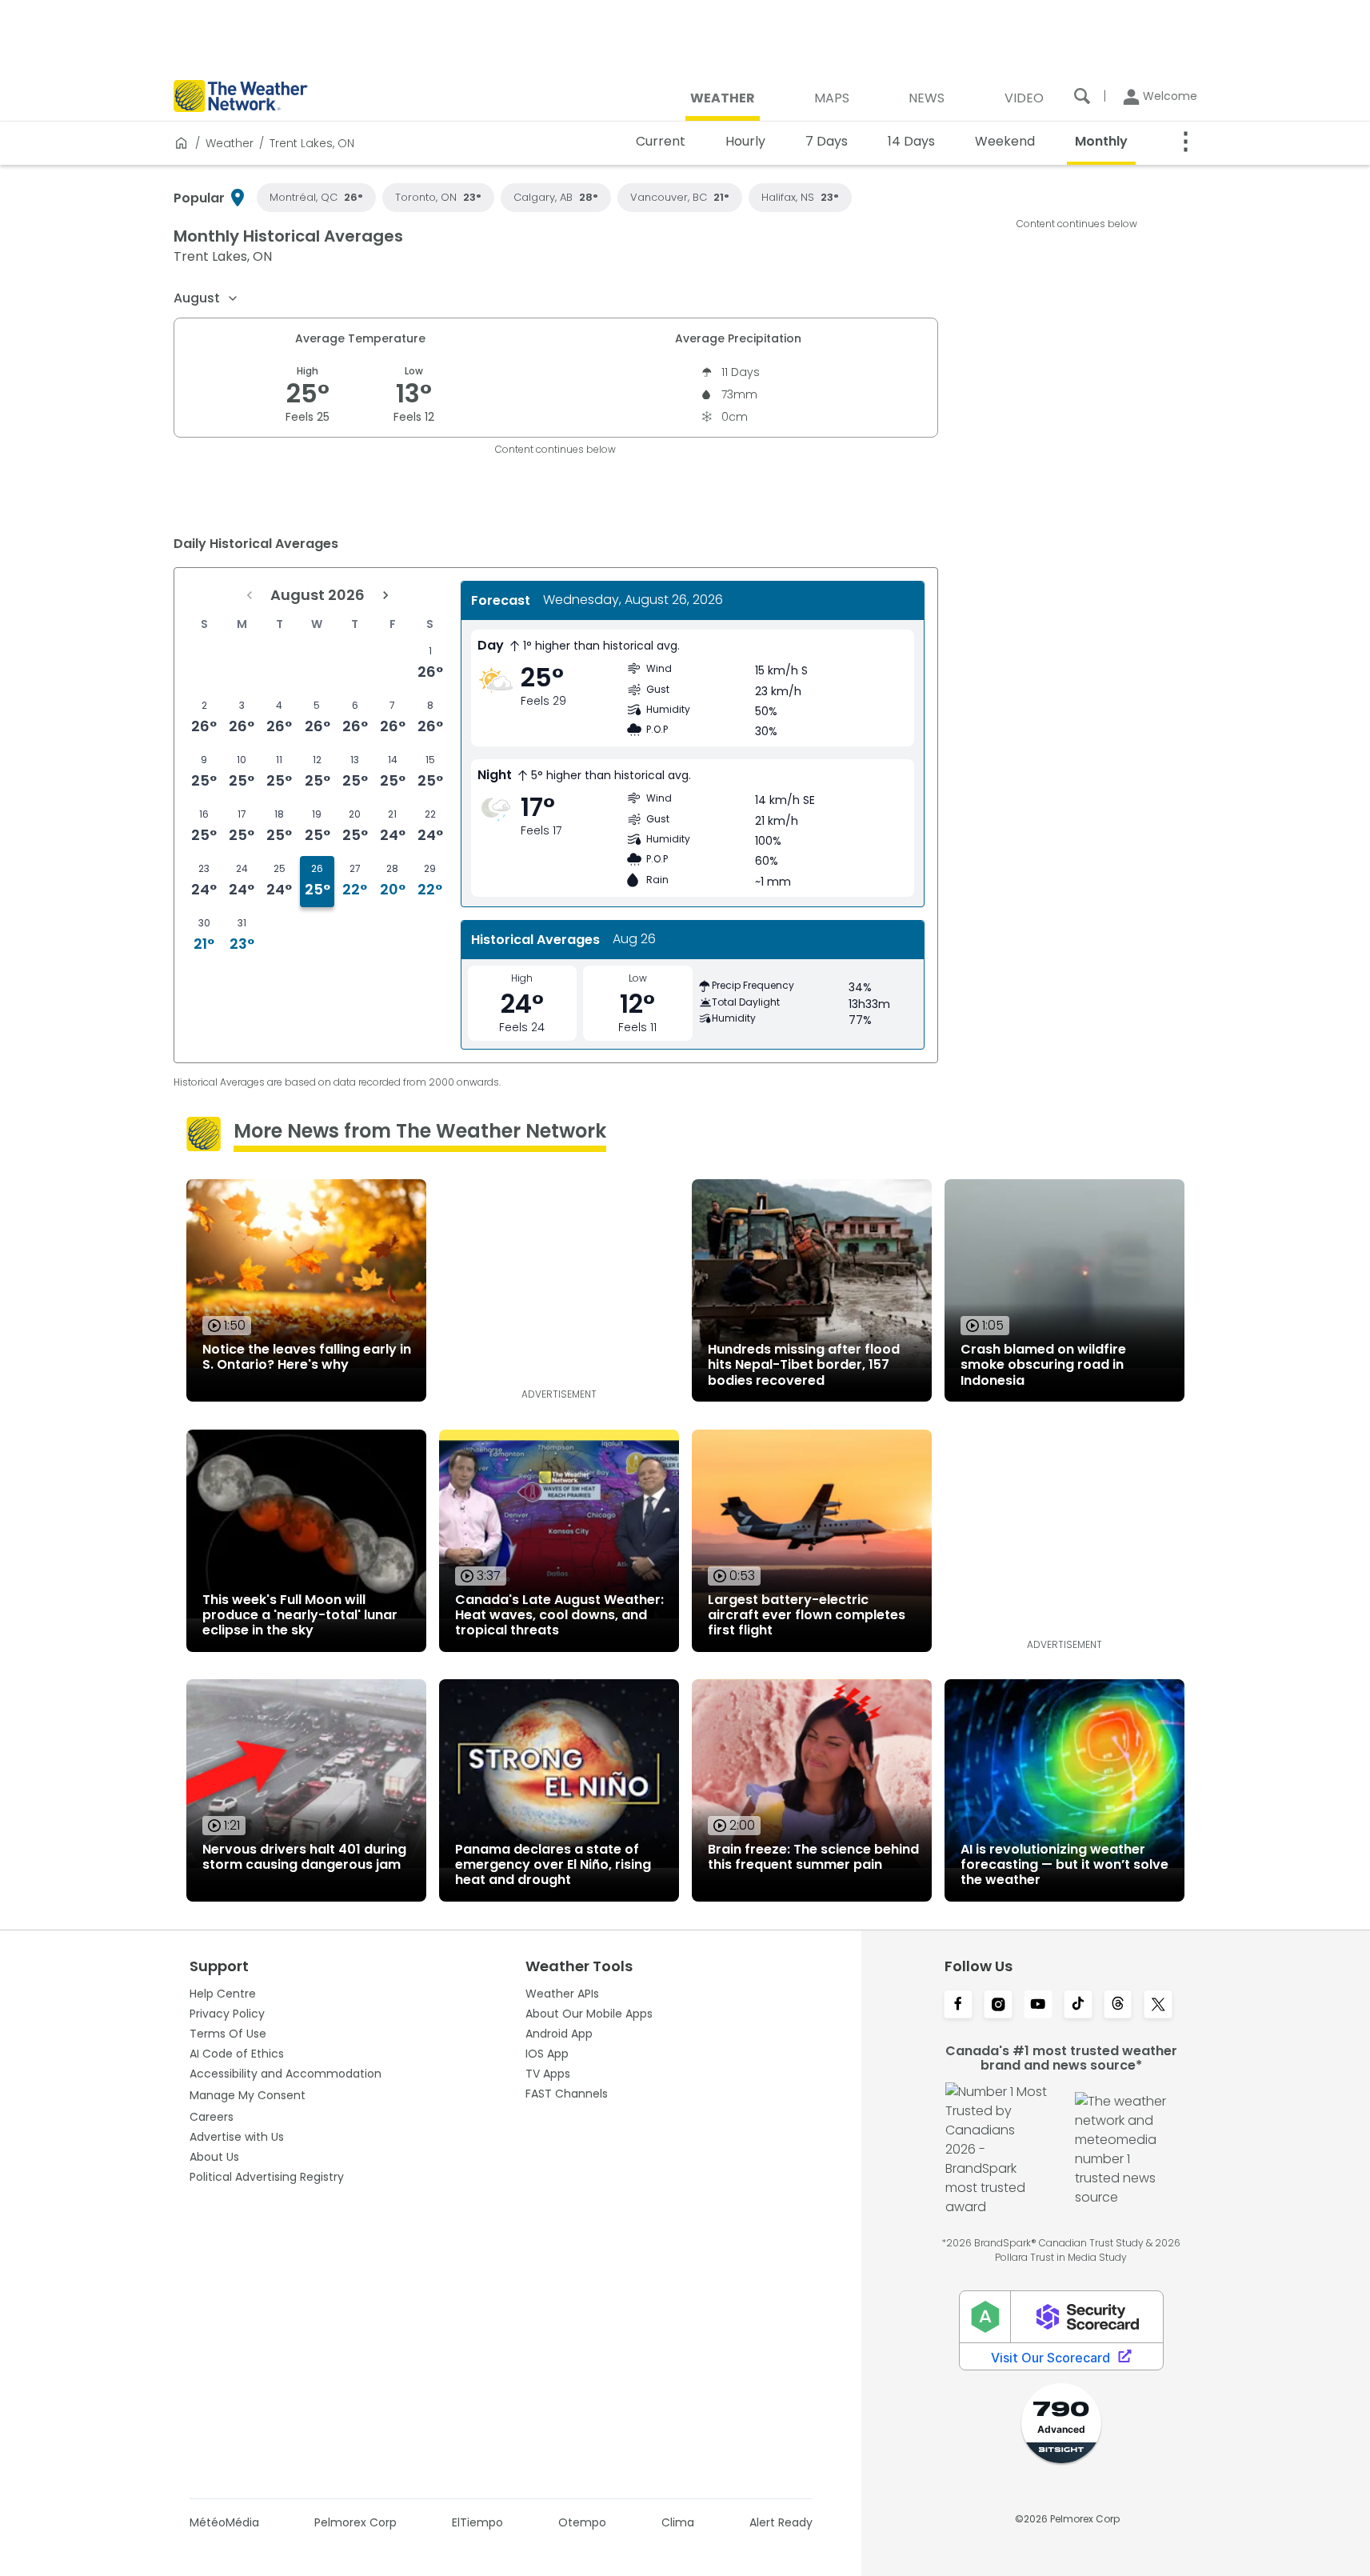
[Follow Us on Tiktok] (1078, 2006)
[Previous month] (250, 595)
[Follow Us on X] (1158, 2006)
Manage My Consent (248, 2095)
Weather (230, 143)
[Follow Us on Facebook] (958, 2006)
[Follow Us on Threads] (1118, 2006)
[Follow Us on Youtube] (1038, 2006)
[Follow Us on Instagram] (998, 2006)
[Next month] (385, 595)
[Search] (1082, 96)
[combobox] (206, 298)
